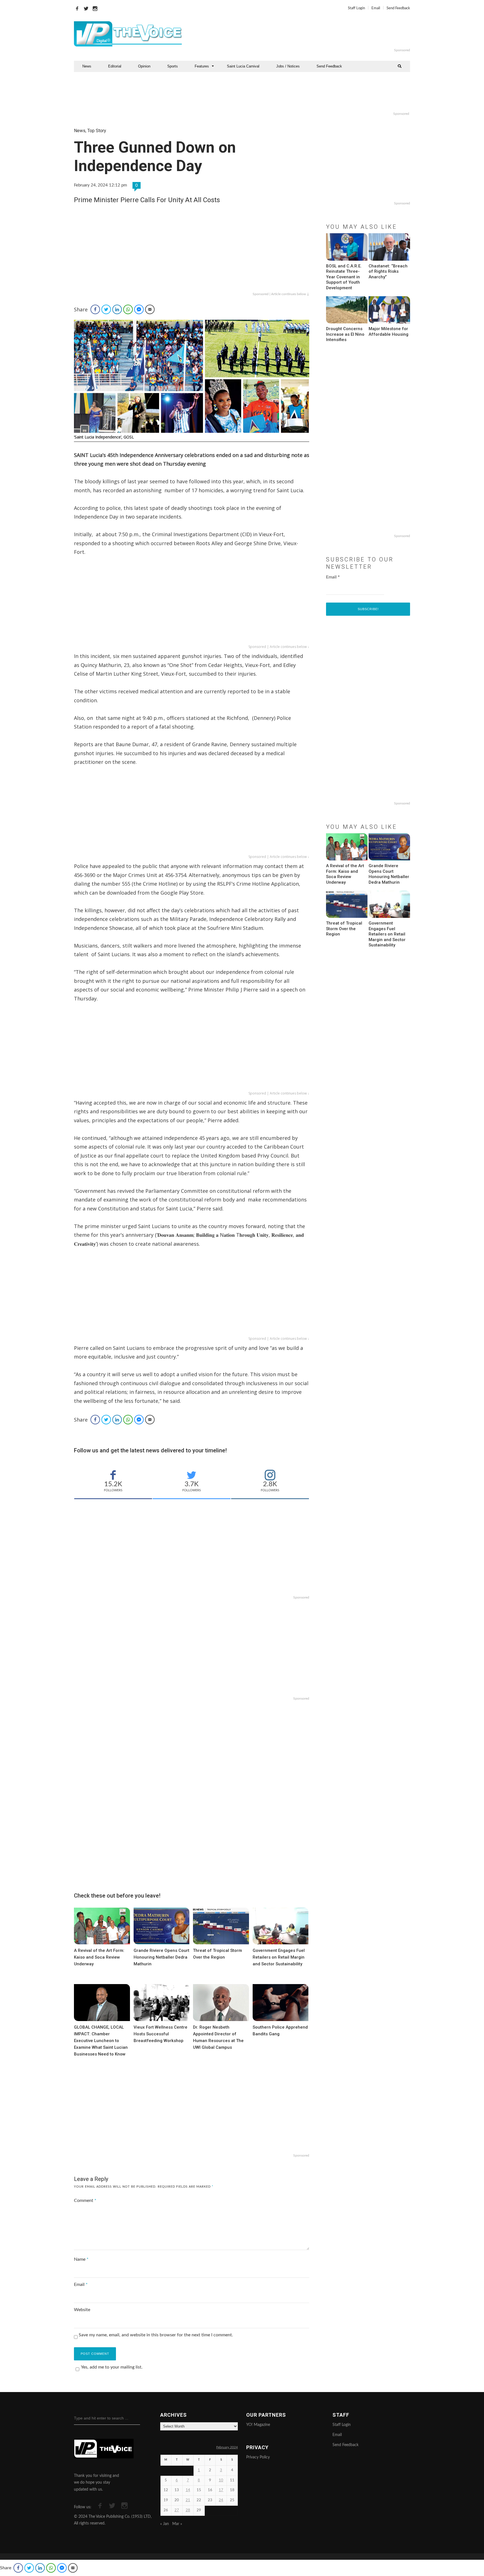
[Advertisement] (310, 34)
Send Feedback (398, 8)
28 (188, 2510)
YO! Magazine (258, 2425)
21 (188, 2500)
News (87, 66)
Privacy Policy (258, 2457)
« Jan (165, 2524)
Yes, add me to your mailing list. (112, 2367)
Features (202, 66)
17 (221, 2490)
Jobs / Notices (288, 66)
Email (376, 8)
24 (221, 2500)
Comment (85, 2201)
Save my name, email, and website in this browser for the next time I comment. (156, 2335)
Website (82, 2310)
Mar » (177, 2524)
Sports (173, 66)
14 (188, 2490)
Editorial (115, 66)
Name (81, 2259)
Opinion (144, 66)
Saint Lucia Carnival (243, 66)
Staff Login (356, 8)
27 (177, 2510)
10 (221, 2480)
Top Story (97, 131)
